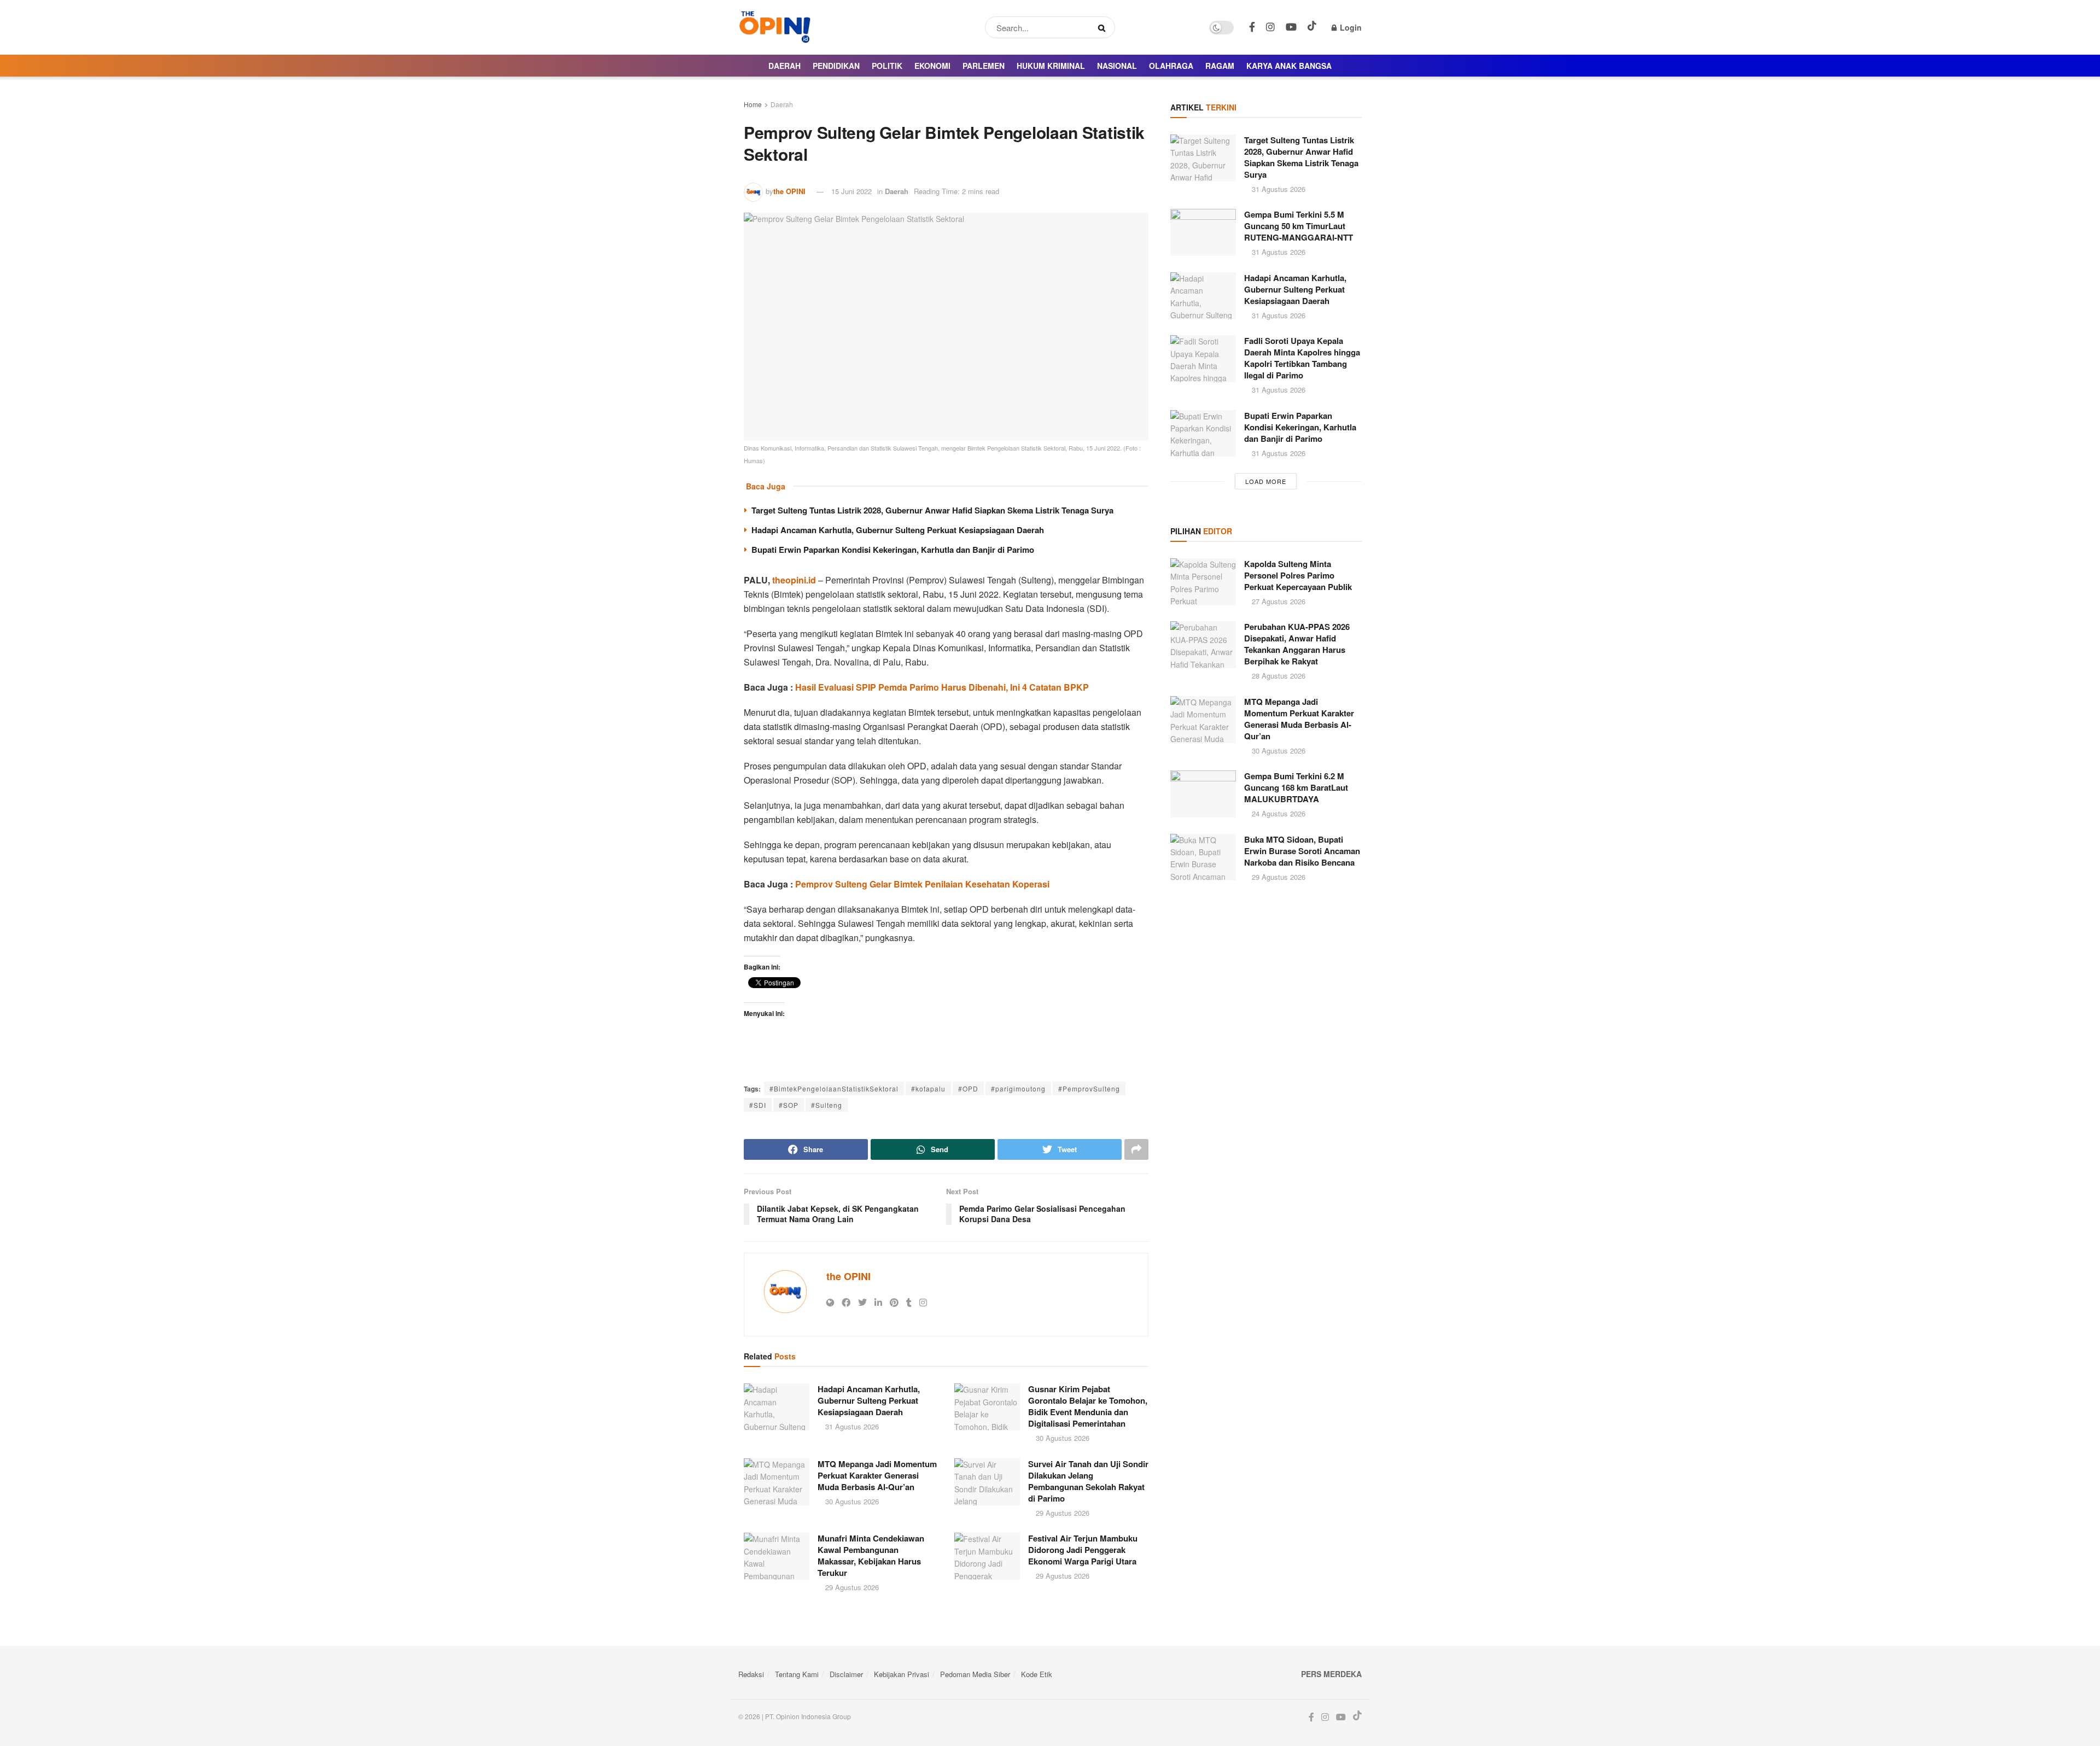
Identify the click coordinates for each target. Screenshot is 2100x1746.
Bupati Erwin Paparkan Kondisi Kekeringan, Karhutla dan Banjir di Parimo (893, 550)
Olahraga (1171, 66)
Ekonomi (932, 66)
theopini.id (794, 580)
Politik (887, 66)
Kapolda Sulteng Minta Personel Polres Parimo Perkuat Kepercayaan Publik (1298, 575)
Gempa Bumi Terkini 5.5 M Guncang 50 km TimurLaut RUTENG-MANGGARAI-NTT (1299, 226)
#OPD (968, 1088)
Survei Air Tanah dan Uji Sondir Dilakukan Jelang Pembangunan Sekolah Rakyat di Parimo (1088, 1481)
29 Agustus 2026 (1061, 1513)
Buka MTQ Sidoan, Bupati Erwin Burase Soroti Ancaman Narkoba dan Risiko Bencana (1302, 851)
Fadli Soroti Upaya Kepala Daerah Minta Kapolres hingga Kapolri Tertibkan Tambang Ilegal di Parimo (1302, 358)
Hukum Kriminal (1051, 66)
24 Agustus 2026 (1277, 813)
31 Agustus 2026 (851, 1426)
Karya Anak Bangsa (1289, 66)
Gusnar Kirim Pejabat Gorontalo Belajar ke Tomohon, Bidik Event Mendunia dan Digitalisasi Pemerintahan (1088, 1406)
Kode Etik (1037, 1674)
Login (1350, 27)
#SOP (789, 1105)
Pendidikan (836, 66)
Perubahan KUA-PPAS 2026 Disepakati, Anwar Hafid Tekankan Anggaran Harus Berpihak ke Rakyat (1297, 644)
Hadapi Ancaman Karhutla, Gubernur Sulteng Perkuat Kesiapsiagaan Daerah (898, 530)
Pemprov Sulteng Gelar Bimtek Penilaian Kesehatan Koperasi (922, 884)
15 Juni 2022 (851, 191)
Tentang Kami (797, 1674)
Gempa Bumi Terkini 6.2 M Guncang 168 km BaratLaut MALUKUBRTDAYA (1296, 787)
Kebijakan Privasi (902, 1674)
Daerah (784, 66)
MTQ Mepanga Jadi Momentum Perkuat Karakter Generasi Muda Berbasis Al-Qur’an (877, 1475)
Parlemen (984, 66)
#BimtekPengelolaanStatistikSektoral (834, 1088)
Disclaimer (846, 1674)
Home (753, 104)
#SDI (758, 1105)
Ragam (1220, 66)
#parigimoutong (1018, 1088)
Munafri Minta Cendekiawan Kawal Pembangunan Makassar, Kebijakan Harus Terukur (871, 1555)
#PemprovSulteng (1089, 1088)
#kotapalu (928, 1088)
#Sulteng (827, 1105)
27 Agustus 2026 (1277, 601)
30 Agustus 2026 (1061, 1438)
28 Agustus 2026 (1277, 676)
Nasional (1117, 66)
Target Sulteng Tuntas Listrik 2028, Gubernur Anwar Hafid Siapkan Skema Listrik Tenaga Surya (932, 510)
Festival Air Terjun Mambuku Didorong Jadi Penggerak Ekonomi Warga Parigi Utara (1083, 1550)
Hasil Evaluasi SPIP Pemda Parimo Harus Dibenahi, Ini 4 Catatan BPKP (942, 687)
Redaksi (751, 1674)
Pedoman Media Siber (975, 1674)
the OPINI (789, 191)
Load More (1266, 481)
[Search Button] (1104, 27)
